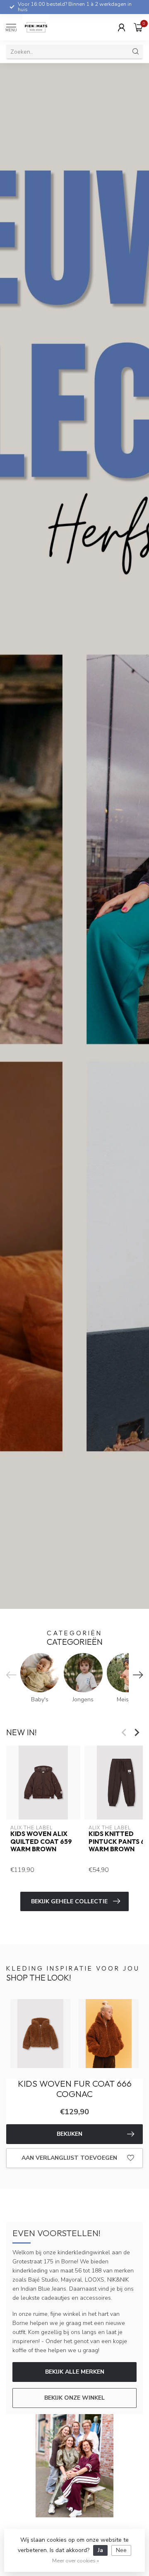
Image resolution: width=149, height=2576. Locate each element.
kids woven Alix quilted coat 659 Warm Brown (41, 1842)
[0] (138, 27)
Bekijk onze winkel (74, 2398)
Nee (121, 2550)
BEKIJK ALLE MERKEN (75, 2372)
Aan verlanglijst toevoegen (69, 2158)
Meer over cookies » (76, 2561)
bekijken (70, 2134)
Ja (100, 2550)
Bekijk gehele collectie (69, 1901)
